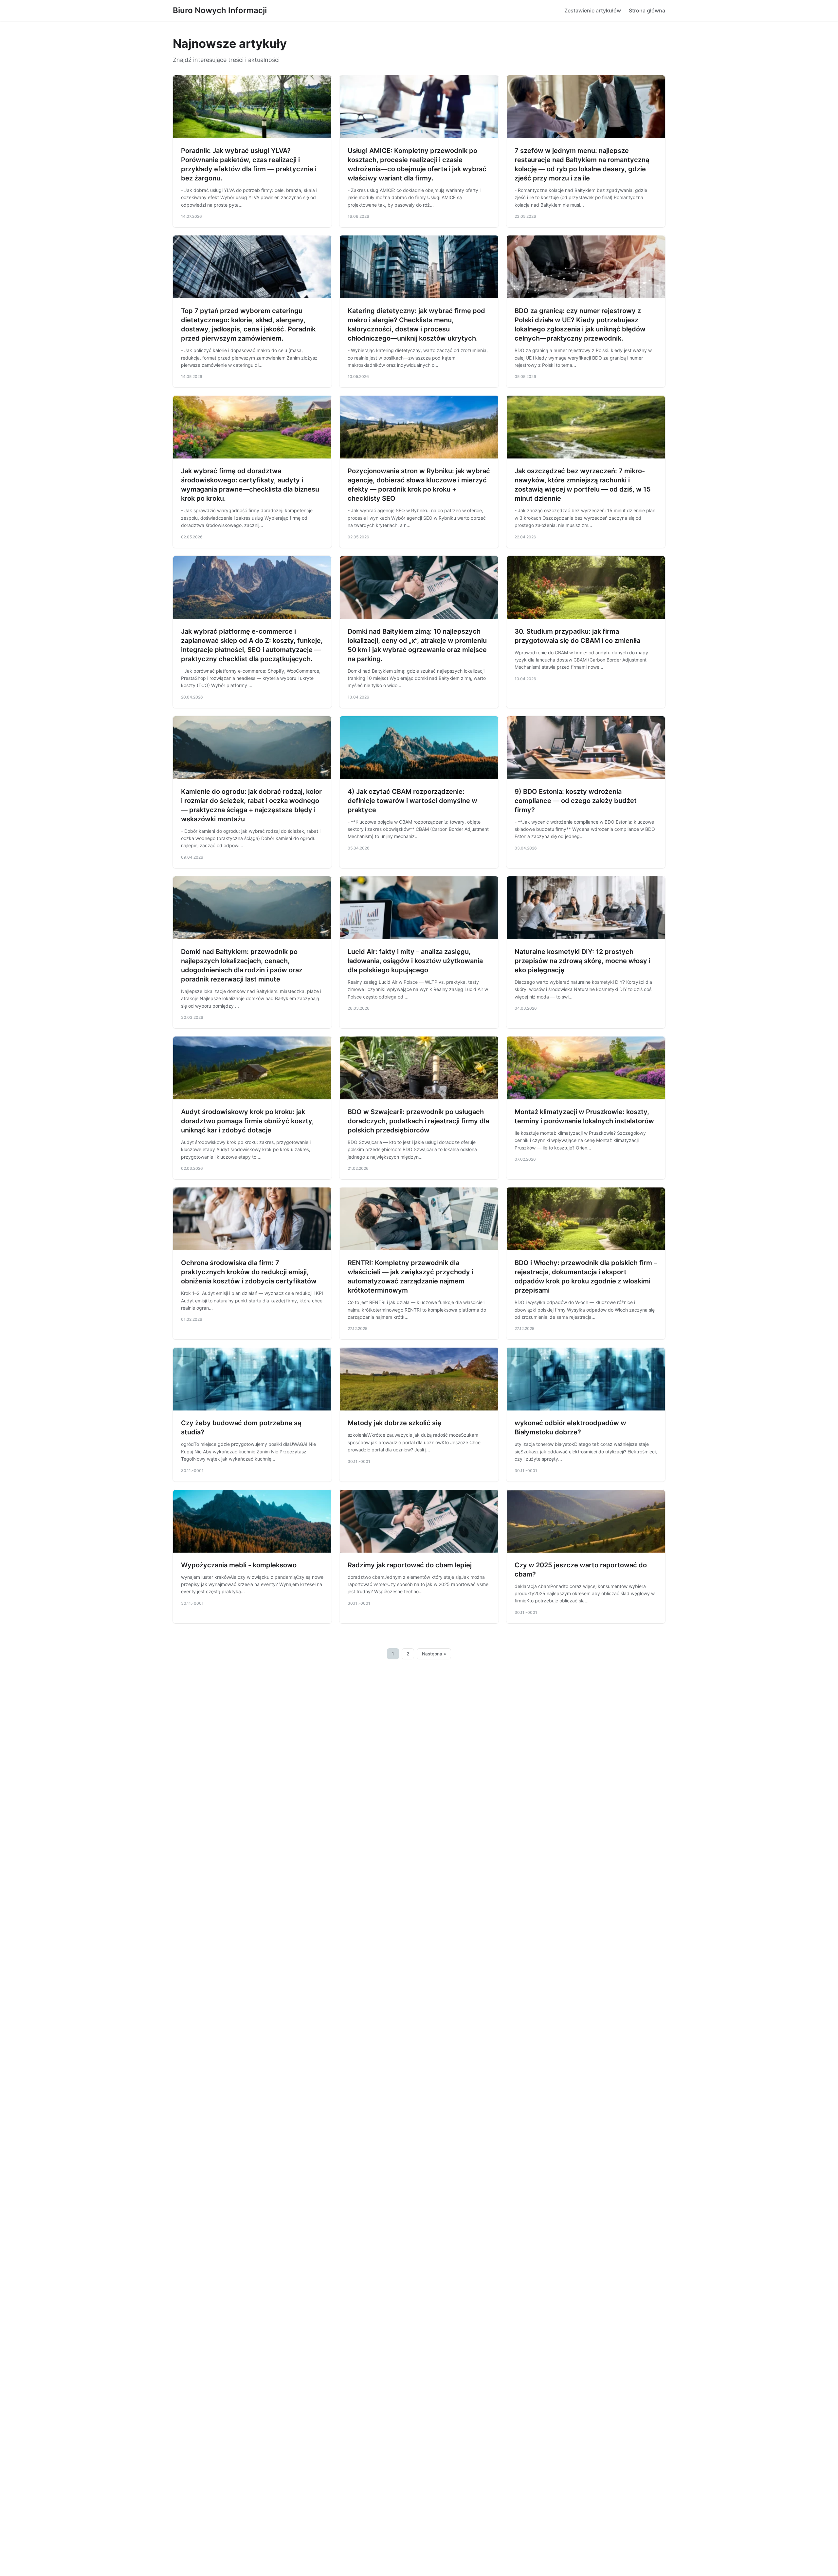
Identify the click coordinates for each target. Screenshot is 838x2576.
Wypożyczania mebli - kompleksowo (239, 1565)
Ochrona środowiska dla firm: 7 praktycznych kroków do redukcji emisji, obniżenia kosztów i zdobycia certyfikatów (249, 1272)
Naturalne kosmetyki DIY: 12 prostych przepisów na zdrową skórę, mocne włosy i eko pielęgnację (583, 961)
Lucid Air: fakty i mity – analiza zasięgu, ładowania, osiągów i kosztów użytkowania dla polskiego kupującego (415, 961)
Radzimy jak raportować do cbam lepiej (410, 1565)
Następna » (434, 1654)
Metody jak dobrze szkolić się (394, 1423)
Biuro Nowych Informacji (220, 10)
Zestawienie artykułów (593, 10)
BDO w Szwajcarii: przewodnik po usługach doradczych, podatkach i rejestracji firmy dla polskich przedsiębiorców (418, 1121)
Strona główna (647, 10)
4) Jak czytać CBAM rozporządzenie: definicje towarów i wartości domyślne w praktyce (412, 801)
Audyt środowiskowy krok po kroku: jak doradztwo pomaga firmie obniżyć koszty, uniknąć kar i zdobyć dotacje (247, 1121)
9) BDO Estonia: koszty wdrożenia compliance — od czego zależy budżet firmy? (576, 801)
